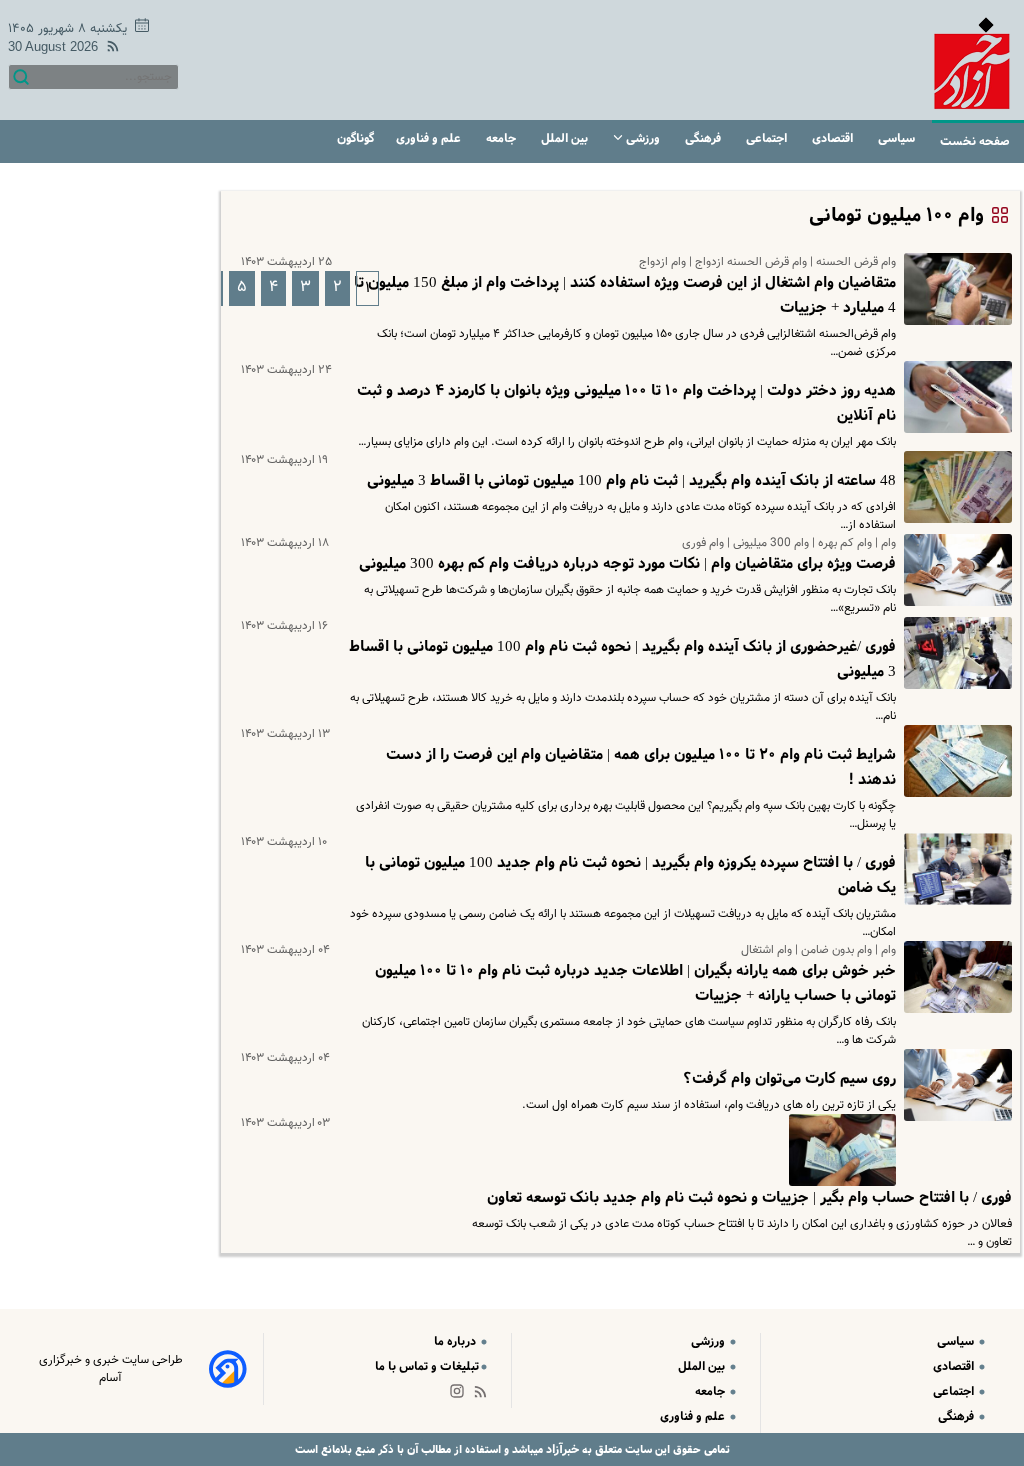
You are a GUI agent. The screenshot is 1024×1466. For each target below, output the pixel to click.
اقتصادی (834, 138)
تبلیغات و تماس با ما (427, 1366)
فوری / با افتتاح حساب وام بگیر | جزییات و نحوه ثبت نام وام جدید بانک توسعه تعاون (749, 1198)
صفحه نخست (975, 141)
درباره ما (456, 1341)
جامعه (502, 138)
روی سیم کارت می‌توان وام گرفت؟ (789, 1079)
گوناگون (355, 138)
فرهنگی (704, 138)
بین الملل (566, 138)
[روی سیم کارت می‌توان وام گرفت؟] (954, 1085)
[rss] (109, 49)
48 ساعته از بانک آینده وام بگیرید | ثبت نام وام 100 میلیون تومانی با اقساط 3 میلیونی (631, 481)
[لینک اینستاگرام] (461, 1395)
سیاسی (898, 138)
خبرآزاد (561, 1449)
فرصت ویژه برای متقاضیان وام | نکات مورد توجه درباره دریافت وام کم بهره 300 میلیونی (627, 564)
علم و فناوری (430, 138)
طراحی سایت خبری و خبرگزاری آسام (111, 1369)
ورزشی (643, 138)
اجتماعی (768, 138)
